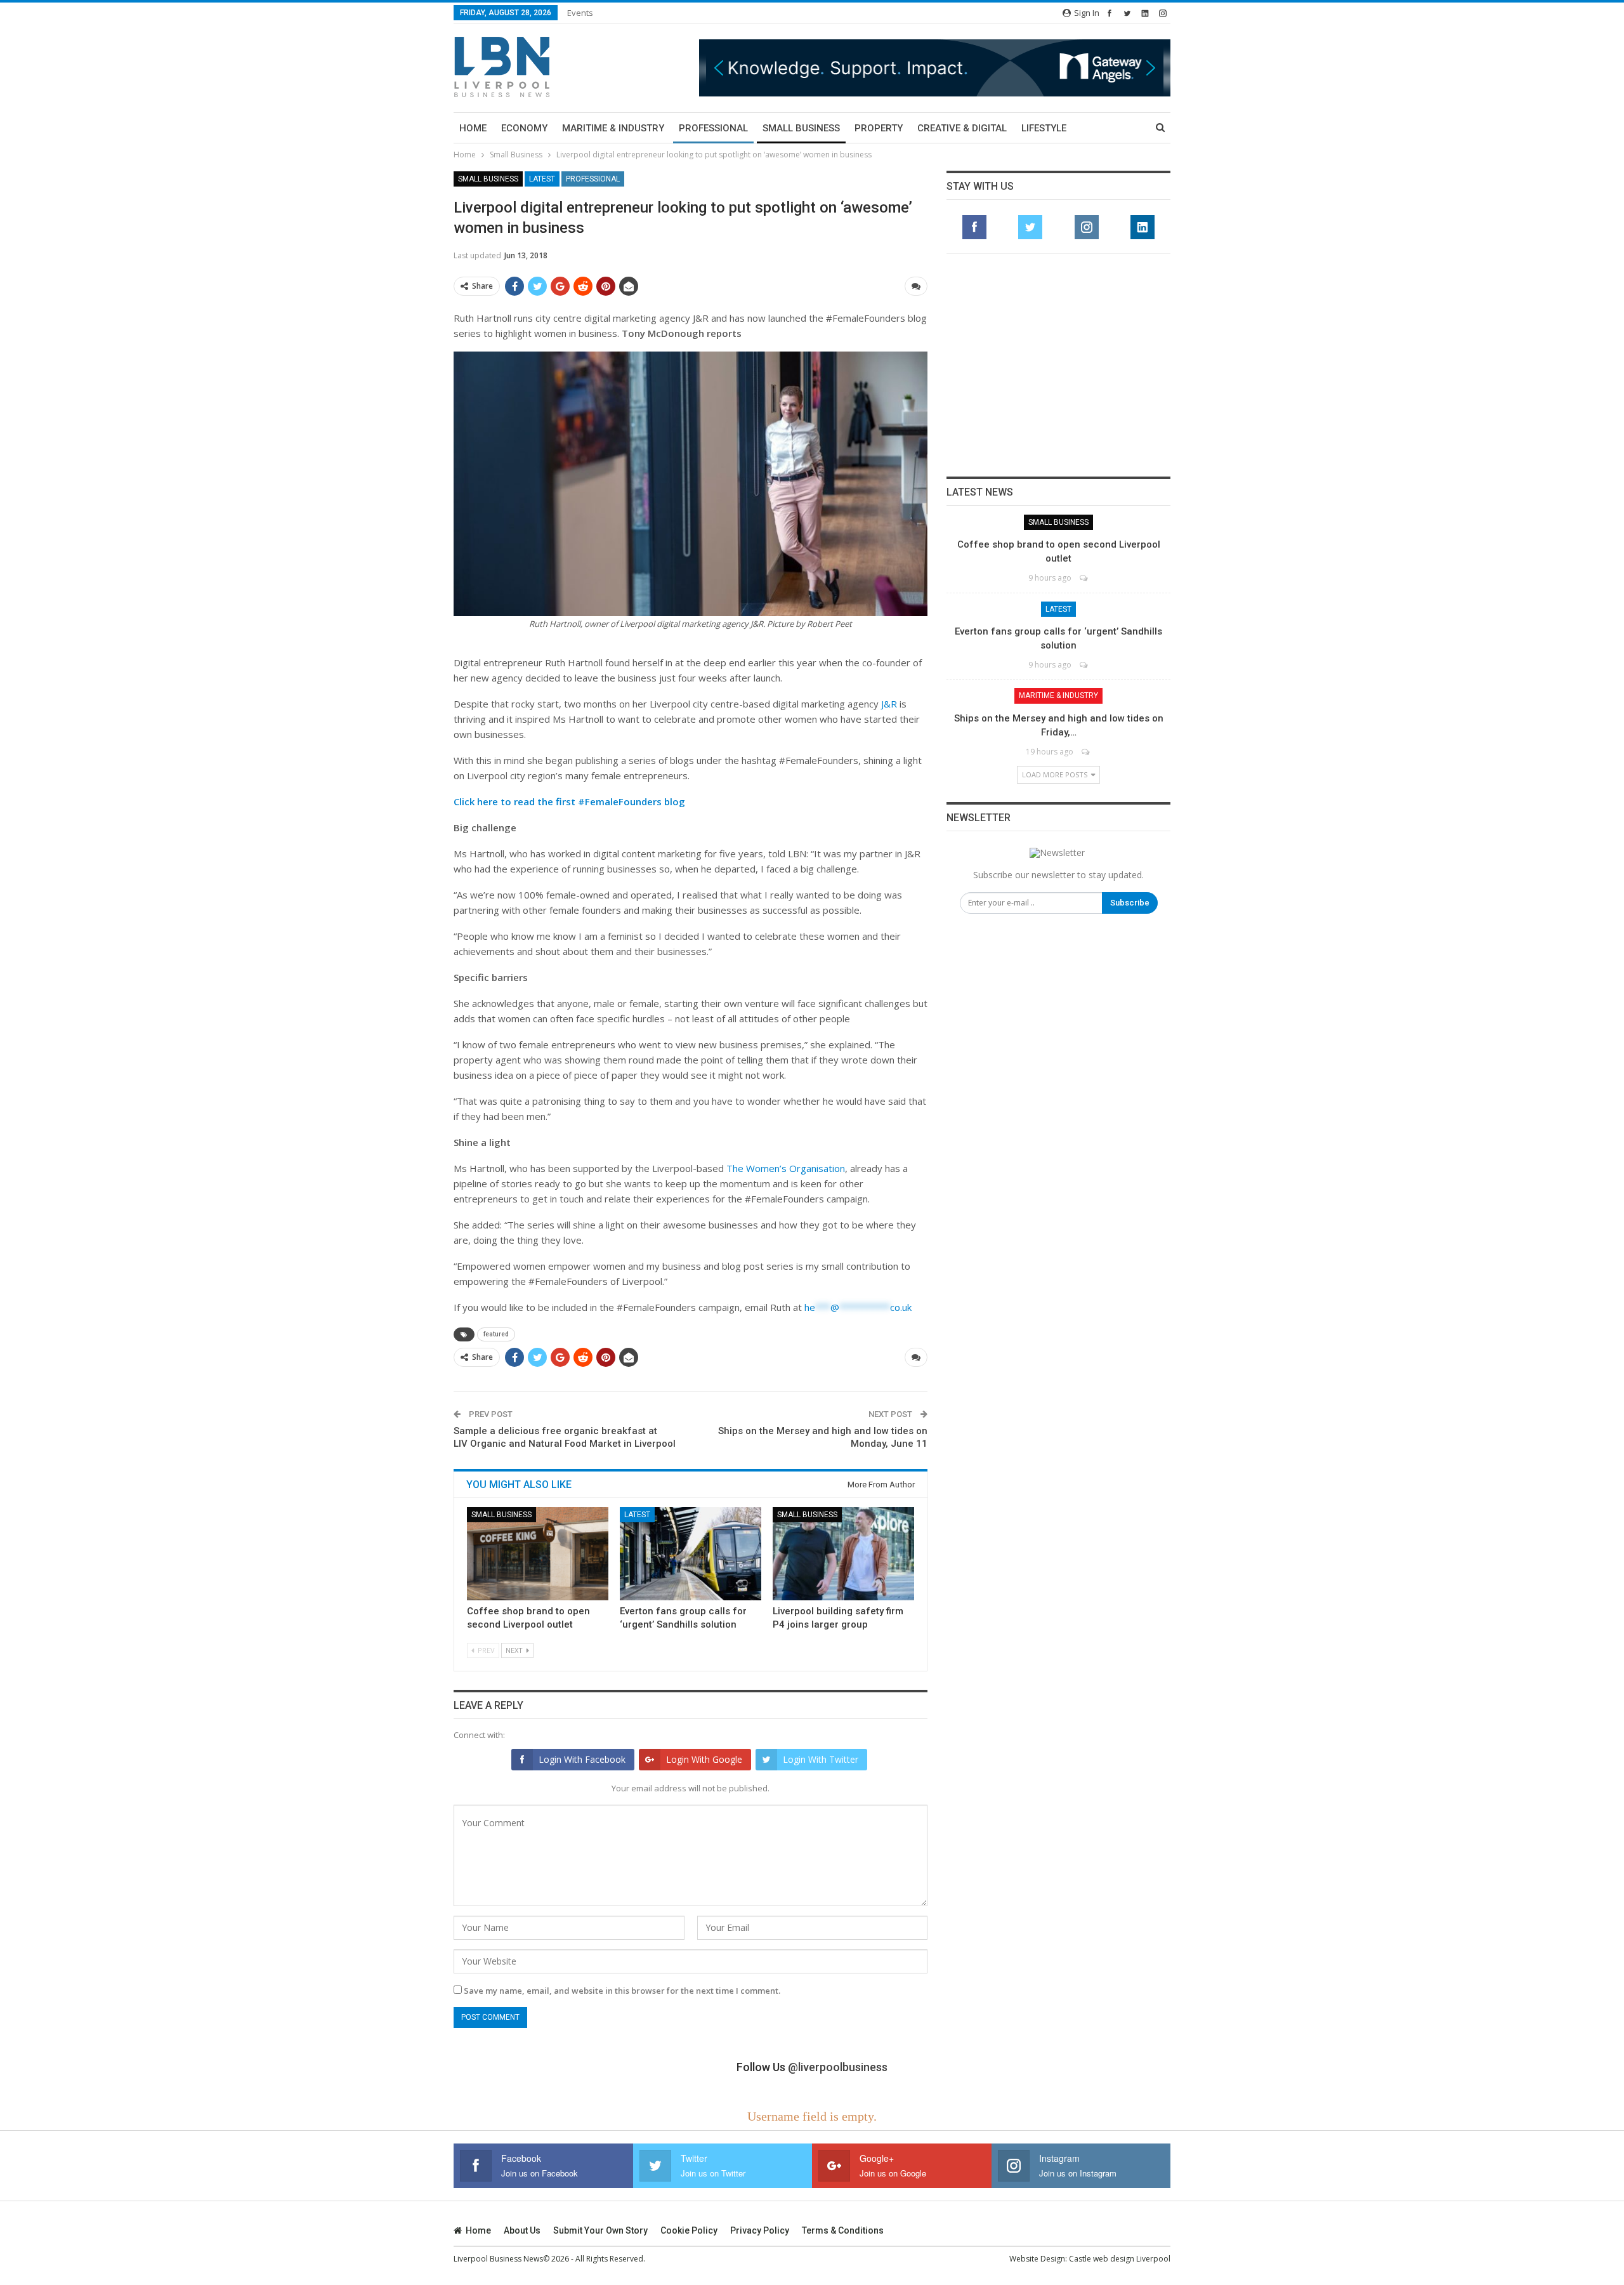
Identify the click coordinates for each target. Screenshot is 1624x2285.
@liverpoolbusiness (838, 2067)
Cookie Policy (689, 2230)
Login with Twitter (821, 1759)
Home (473, 128)
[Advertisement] (1059, 365)
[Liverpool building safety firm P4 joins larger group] (843, 1554)
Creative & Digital (962, 128)
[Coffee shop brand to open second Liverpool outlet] (538, 1554)
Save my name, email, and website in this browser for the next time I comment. (622, 1991)
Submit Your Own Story (600, 2230)
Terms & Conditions (843, 2230)
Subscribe (1130, 903)
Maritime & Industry (613, 128)
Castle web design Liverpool (1120, 2259)
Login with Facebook (582, 1759)
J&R (889, 704)
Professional (713, 128)
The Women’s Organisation (786, 1168)
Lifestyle (1044, 128)
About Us (522, 2230)
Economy (524, 128)
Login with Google (704, 1759)
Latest (542, 179)
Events (580, 13)
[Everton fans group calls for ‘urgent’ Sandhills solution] (691, 1554)
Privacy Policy (760, 2230)
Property (879, 128)
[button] (935, 68)
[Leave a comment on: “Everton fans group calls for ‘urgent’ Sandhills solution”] (1084, 665)
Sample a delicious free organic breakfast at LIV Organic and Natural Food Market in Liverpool (565, 1437)
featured (496, 1334)
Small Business (801, 128)
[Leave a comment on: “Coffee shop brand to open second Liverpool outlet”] (1084, 578)
